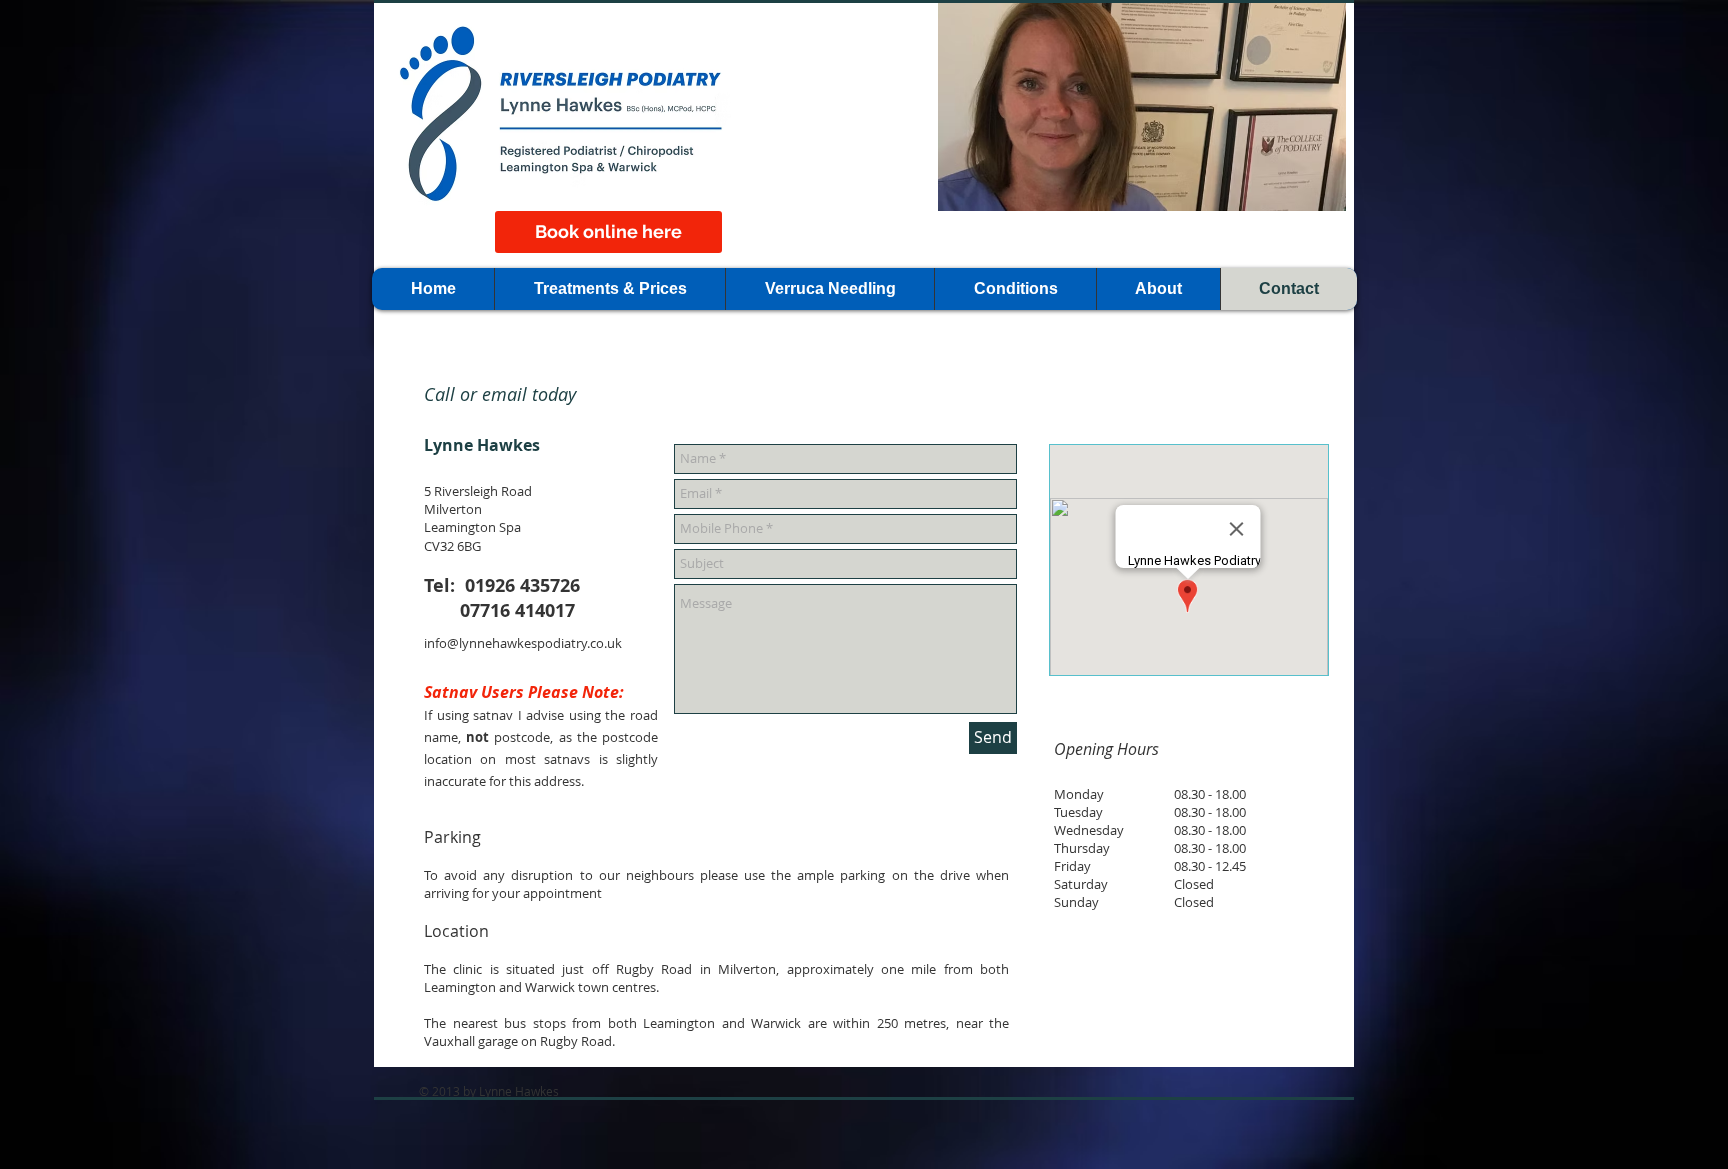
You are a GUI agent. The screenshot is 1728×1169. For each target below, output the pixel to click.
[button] (1142, 106)
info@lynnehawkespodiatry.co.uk (523, 643)
